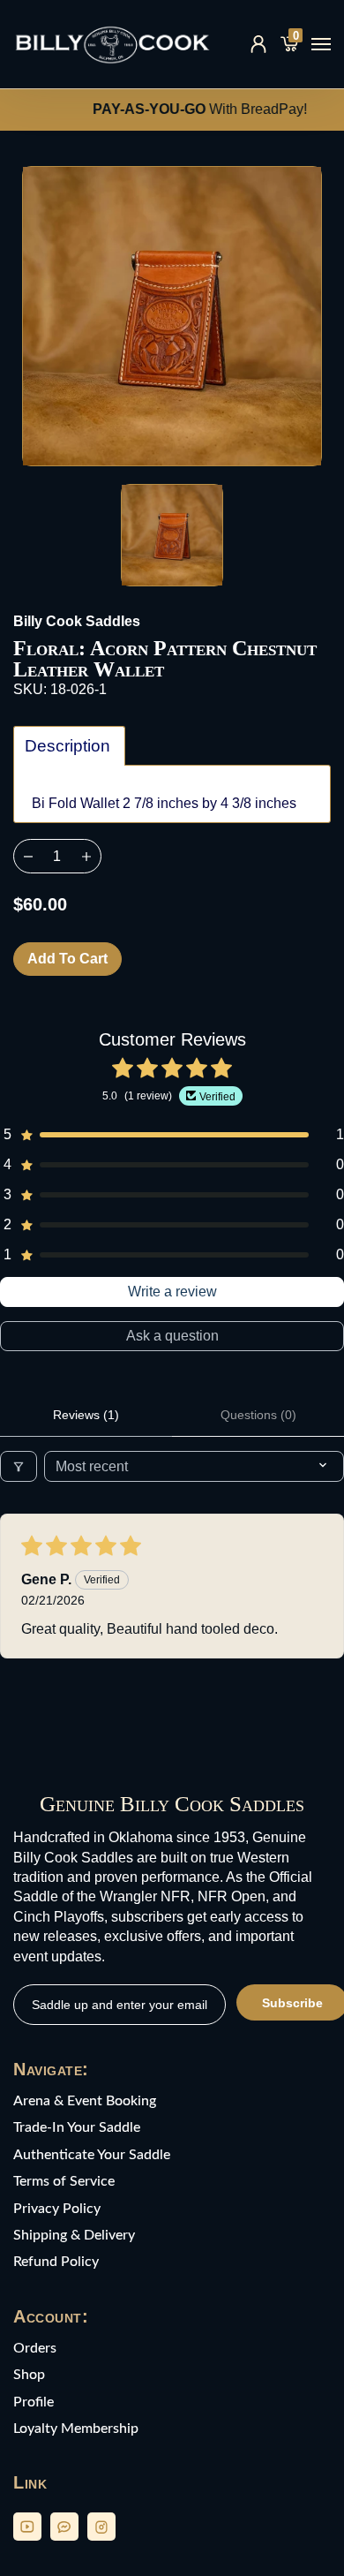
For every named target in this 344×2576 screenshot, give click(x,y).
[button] (172, 1135)
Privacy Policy (57, 2209)
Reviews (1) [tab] (86, 1415)
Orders (35, 2348)
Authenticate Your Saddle (92, 2155)
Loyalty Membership (76, 2429)
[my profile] (258, 44)
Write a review (172, 1292)
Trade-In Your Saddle (77, 2127)
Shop (29, 2375)
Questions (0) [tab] (258, 1415)
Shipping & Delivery (74, 2235)
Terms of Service (64, 2181)
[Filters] (19, 1466)
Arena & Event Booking (85, 2101)
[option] (172, 316)
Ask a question (172, 1336)
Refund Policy (56, 2262)
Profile (34, 2402)
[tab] (69, 746)
